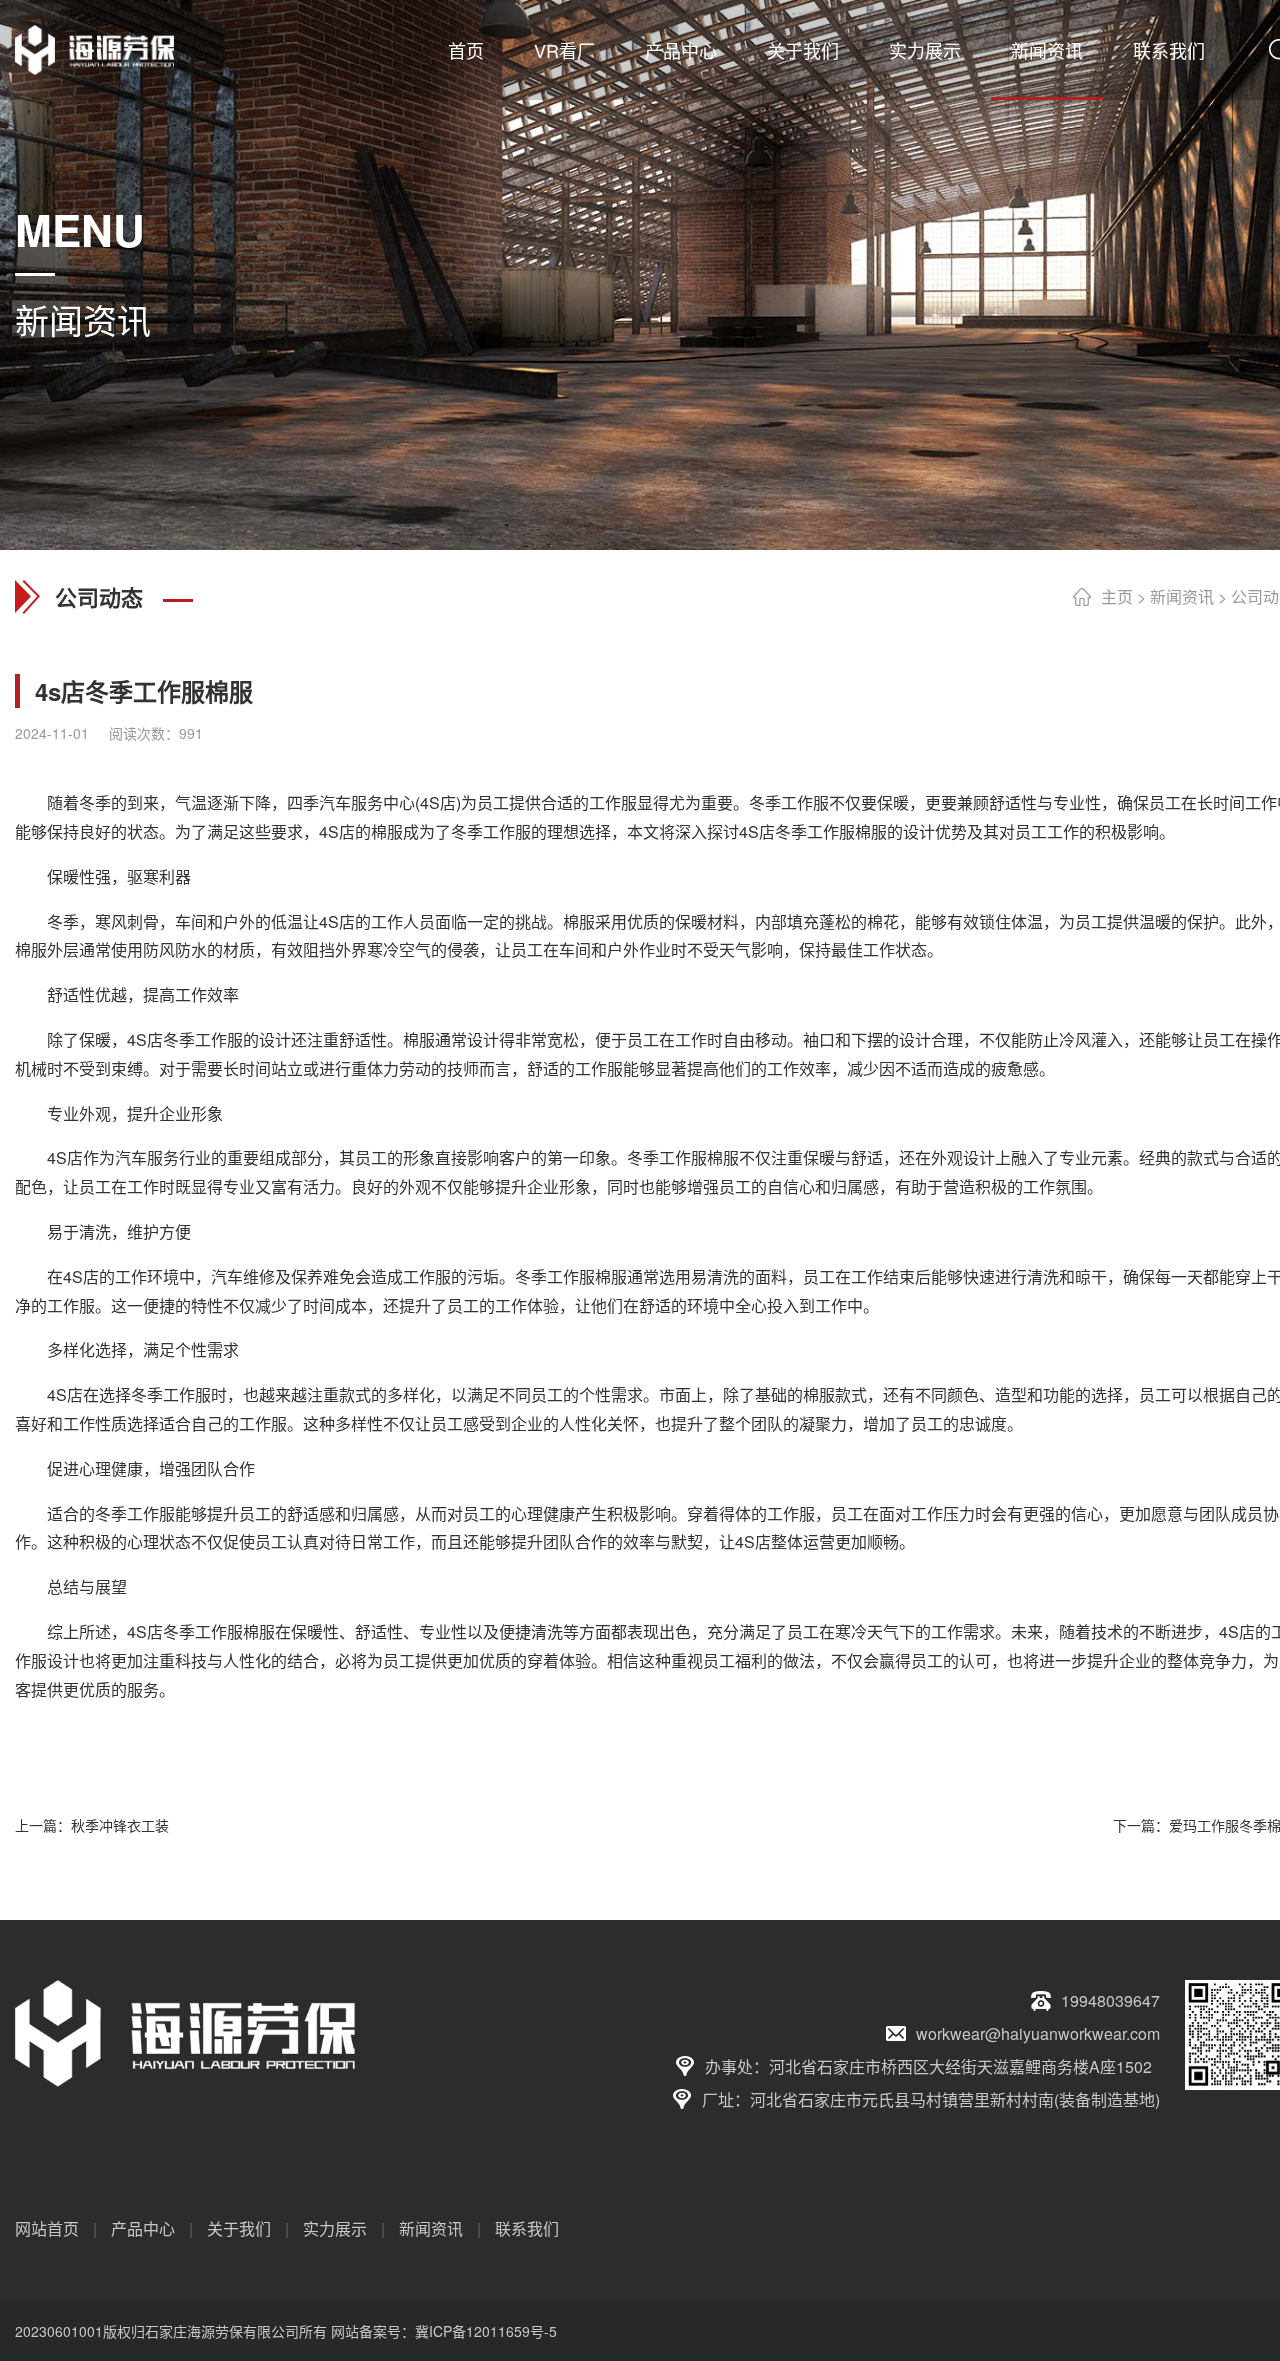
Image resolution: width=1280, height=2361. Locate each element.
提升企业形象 (175, 1113)
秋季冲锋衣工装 (120, 1825)
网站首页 (47, 2228)
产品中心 (681, 50)
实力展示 (925, 50)
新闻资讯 (1047, 50)
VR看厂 (564, 50)
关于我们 (803, 50)
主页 (1117, 596)
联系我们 (1169, 50)
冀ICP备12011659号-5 (486, 2331)
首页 (466, 50)
